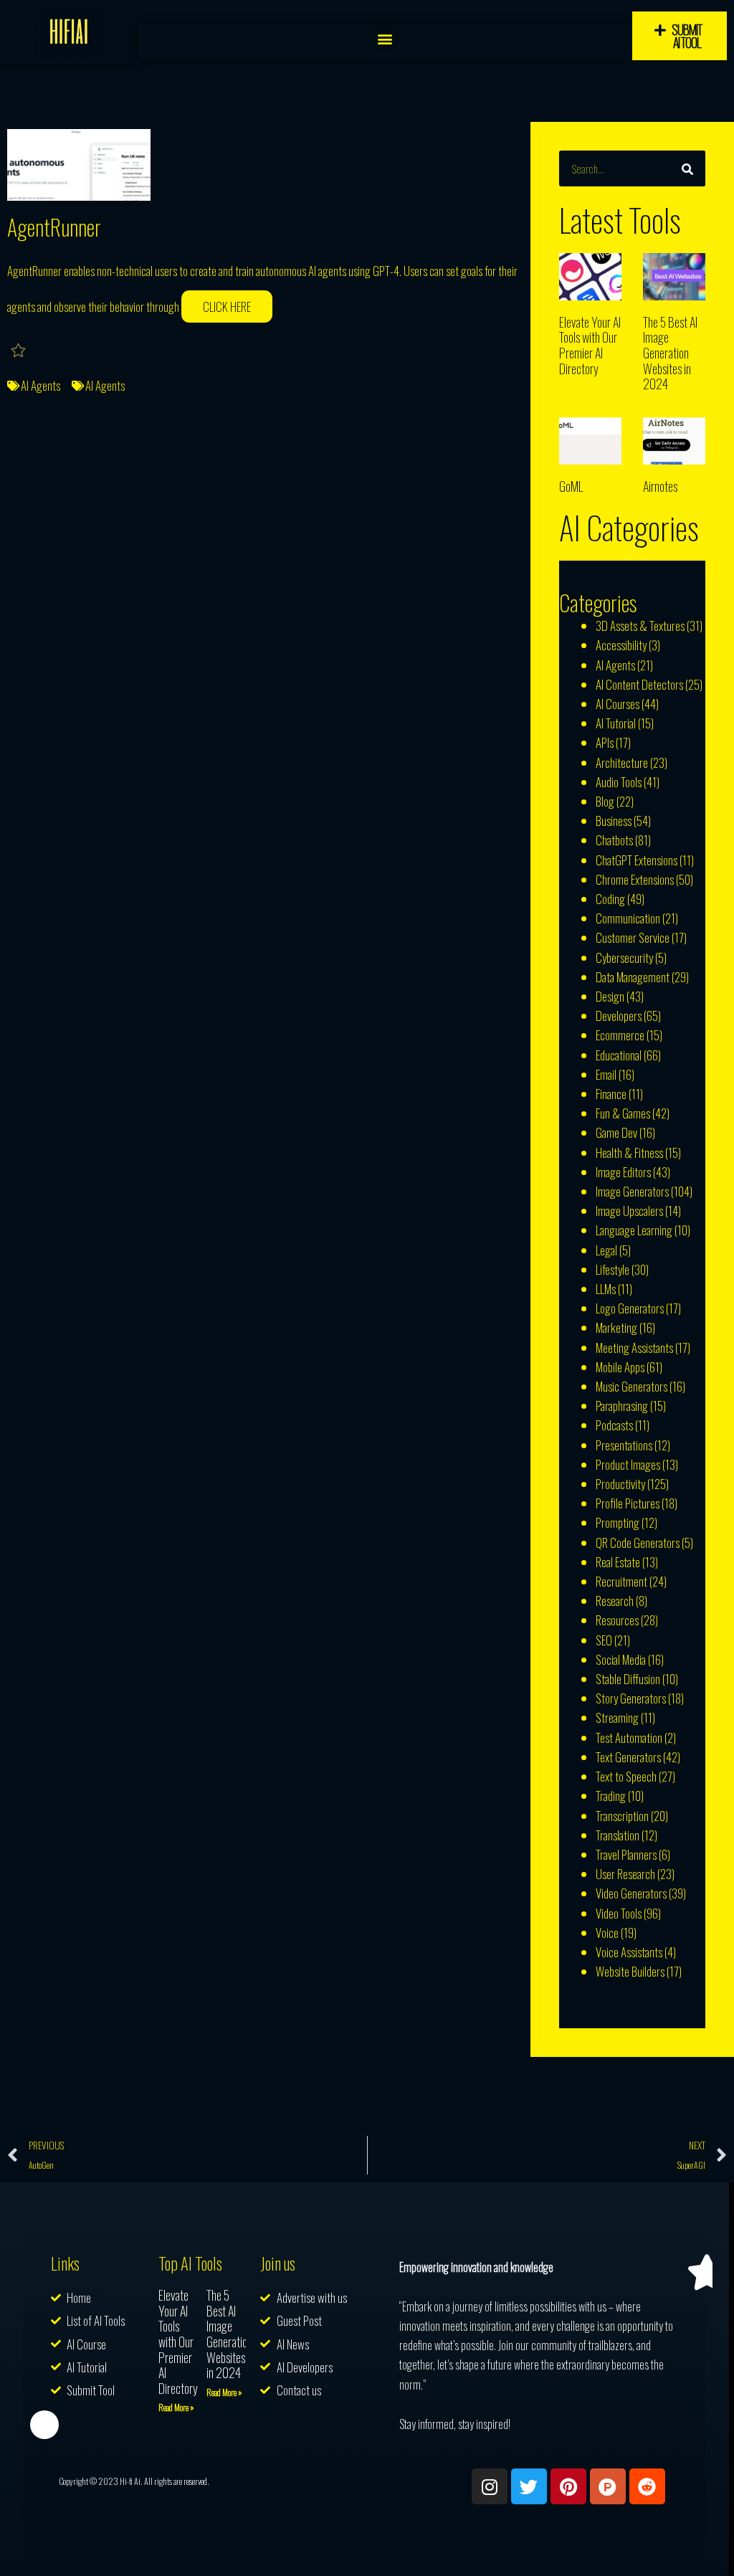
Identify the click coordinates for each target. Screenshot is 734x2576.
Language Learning (634, 1230)
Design (610, 996)
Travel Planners (626, 1854)
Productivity (620, 1484)
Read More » (176, 2407)
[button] (385, 38)
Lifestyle (613, 1269)
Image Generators (632, 1191)
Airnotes (660, 486)
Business (614, 821)
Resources (617, 1620)
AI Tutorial (616, 723)
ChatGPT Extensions (637, 860)
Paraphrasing (622, 1406)
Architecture (622, 762)
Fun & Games (623, 1113)
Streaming (617, 1717)
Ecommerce (620, 1035)
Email (606, 1074)
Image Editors (623, 1172)
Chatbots (614, 840)
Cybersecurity (624, 957)
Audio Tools (619, 782)
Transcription (622, 1816)
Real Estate (618, 1562)
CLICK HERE (227, 306)
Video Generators (631, 1893)
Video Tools (619, 1913)
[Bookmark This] (19, 350)
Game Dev (616, 1132)
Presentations (624, 1445)
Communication (628, 918)
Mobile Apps (620, 1367)
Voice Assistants (629, 1952)
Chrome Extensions (635, 879)
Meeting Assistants (634, 1348)
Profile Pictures (628, 1503)
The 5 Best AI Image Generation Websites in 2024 (670, 353)
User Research (625, 1874)
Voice (607, 1933)
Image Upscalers (629, 1211)
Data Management (633, 977)
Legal (606, 1250)
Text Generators (628, 1757)
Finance (611, 1094)
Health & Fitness (629, 1152)
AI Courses (618, 704)
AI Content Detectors (639, 684)
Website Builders (630, 1971)
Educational (619, 1055)
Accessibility (621, 645)
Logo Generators (630, 1308)
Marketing (616, 1327)
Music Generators (631, 1386)
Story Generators (631, 1698)
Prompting (618, 1522)
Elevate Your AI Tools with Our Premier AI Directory (590, 345)
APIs (605, 742)
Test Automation (629, 1738)
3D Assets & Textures (640, 626)
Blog (605, 801)
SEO (604, 1640)
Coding (610, 899)
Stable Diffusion (628, 1679)
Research (615, 1601)
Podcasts (614, 1425)
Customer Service (633, 937)
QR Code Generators (638, 1543)
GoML (571, 486)
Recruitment (621, 1581)
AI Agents (40, 385)
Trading (611, 1796)
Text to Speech (626, 1776)
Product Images (628, 1464)
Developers (619, 1016)
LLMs (606, 1289)
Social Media (621, 1659)
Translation (618, 1835)
